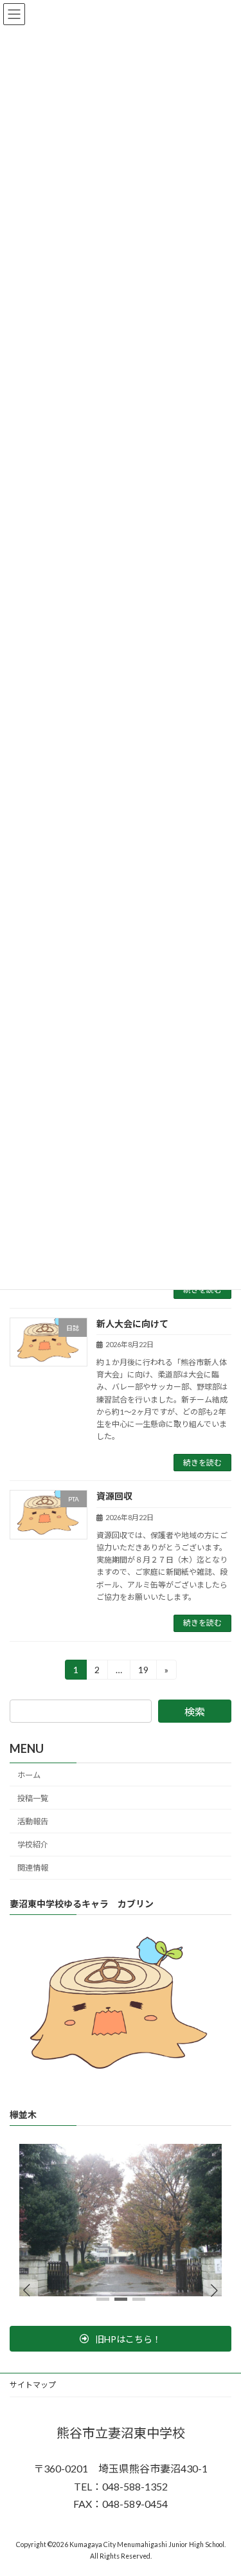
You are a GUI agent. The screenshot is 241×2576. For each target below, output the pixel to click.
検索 (195, 1711)
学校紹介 (33, 1845)
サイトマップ (33, 2385)
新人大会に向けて (132, 1324)
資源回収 (114, 1496)
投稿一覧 (33, 1798)
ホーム (29, 1775)
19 (143, 1672)
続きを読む (202, 1290)
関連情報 (33, 1868)
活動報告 (33, 1821)
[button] (214, 2290)
